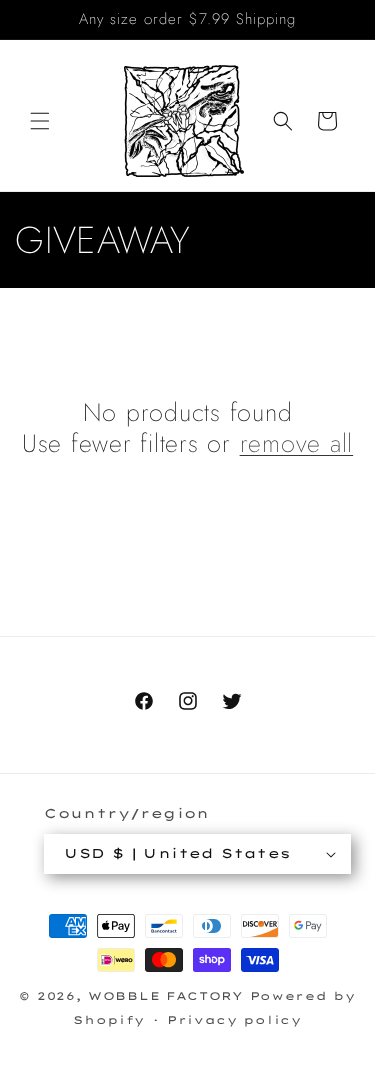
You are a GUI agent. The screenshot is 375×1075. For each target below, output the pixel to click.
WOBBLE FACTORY (166, 996)
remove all (297, 443)
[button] (40, 121)
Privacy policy (234, 1020)
